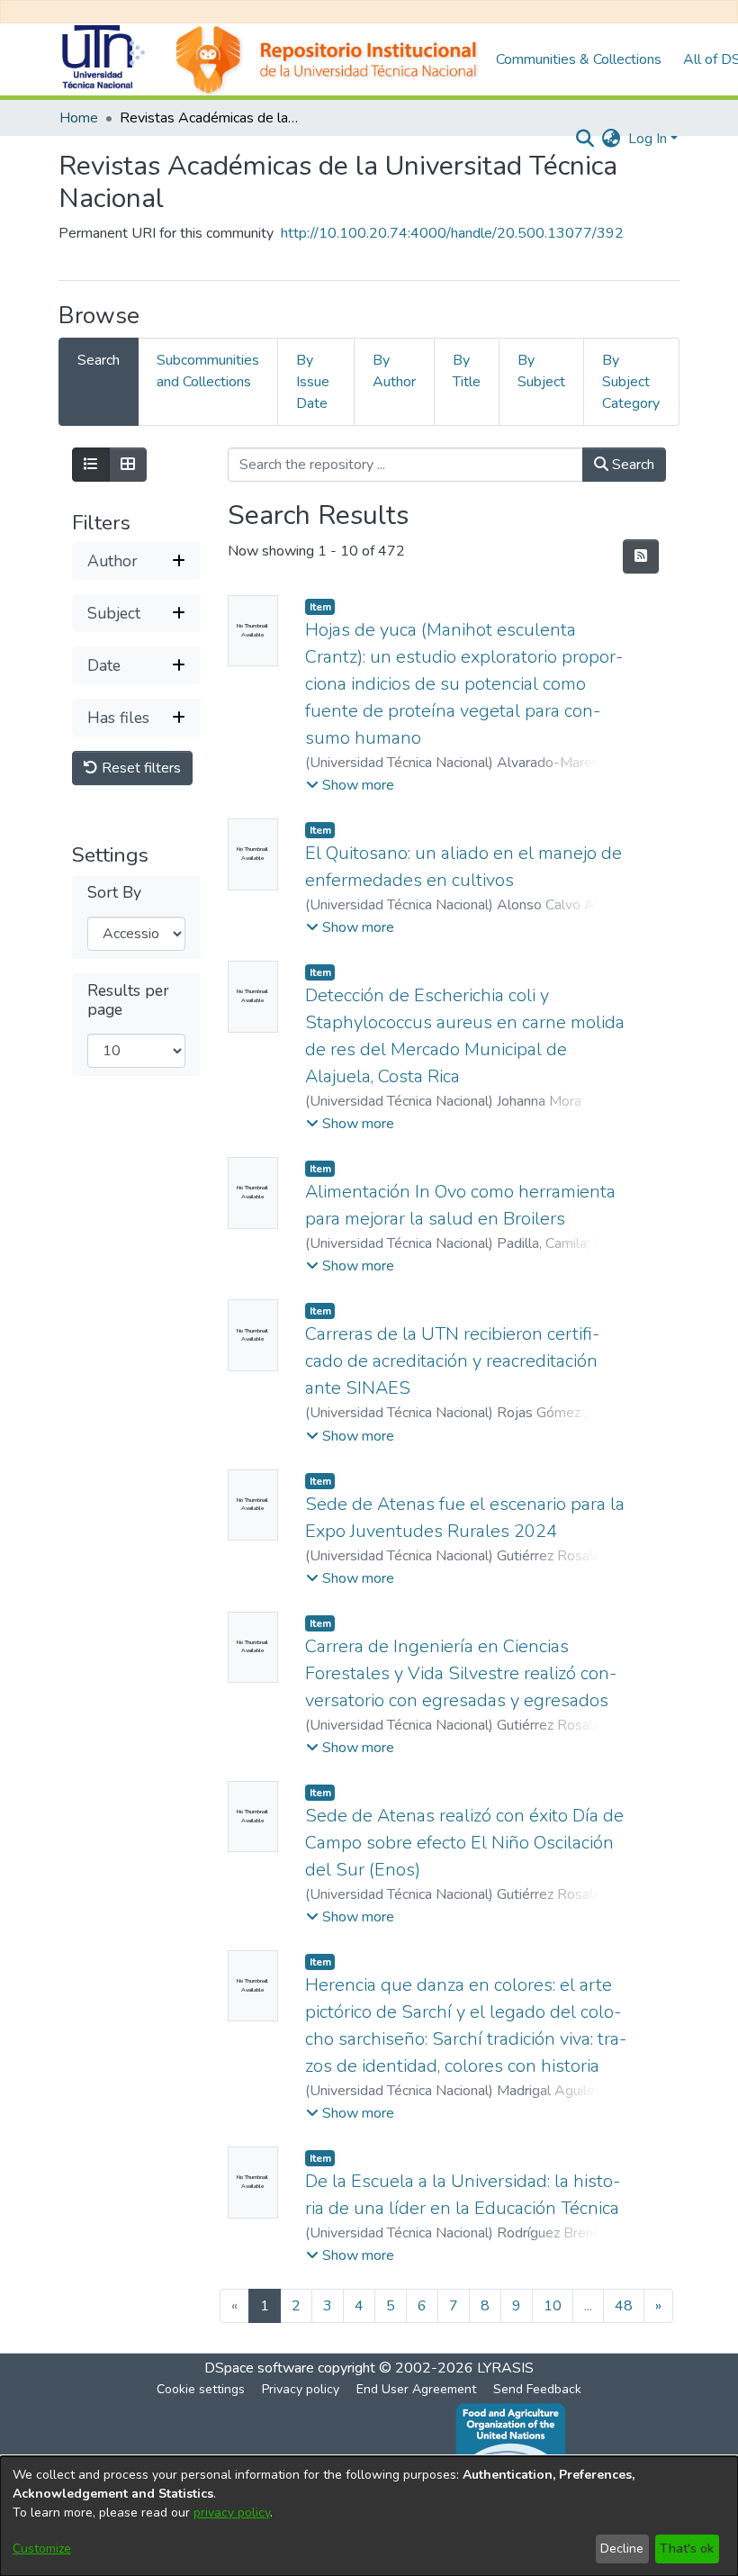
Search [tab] (99, 360)
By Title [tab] (467, 371)
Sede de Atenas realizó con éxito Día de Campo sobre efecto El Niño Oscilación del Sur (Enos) (464, 1843)
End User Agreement (416, 2389)
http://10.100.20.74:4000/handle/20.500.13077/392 (452, 233)
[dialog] (369, 2516)
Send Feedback (537, 2389)
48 (624, 2306)
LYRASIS (505, 2368)
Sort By (114, 893)
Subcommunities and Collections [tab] (208, 371)
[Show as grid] (128, 465)
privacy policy (232, 2513)
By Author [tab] (394, 371)
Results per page (128, 1000)
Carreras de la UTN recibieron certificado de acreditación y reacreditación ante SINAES (452, 1361)
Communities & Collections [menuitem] (579, 59)
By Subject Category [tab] (631, 382)
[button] (350, 785)
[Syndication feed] (641, 556)
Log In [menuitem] (648, 139)
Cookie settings (201, 2389)
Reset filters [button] (139, 768)
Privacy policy (301, 2389)
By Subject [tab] (541, 371)
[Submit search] (585, 139)
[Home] (268, 59)
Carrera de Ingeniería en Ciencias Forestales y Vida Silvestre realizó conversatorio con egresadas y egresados (461, 1673)
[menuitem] (612, 139)
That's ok (687, 2549)
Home (79, 118)
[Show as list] (91, 465)
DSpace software (259, 2368)
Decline (622, 2549)
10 (553, 2306)
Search (631, 465)
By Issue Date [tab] (313, 382)
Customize (42, 2549)
